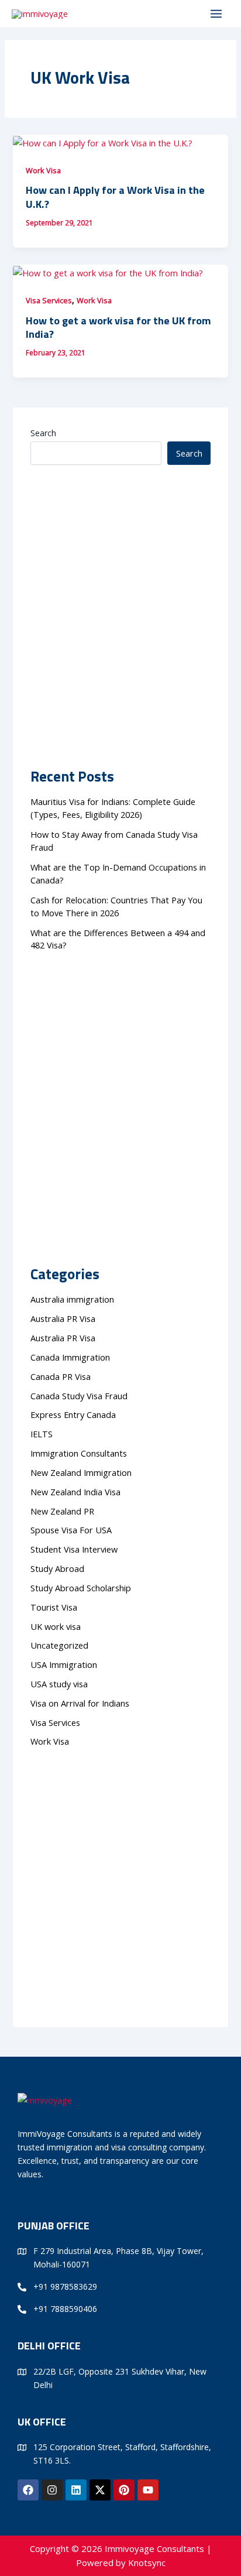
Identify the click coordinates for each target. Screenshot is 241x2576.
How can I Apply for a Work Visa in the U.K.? (115, 197)
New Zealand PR (62, 1511)
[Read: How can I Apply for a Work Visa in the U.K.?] (103, 142)
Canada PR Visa (61, 1376)
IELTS (42, 1434)
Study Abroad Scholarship (81, 1588)
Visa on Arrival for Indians (80, 1703)
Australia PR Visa (63, 1318)
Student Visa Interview (74, 1549)
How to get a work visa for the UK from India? (118, 327)
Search (43, 433)
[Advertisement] (120, 590)
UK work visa (56, 1626)
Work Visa (43, 170)
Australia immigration (72, 1299)
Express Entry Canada (73, 1414)
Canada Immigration (70, 1357)
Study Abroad (60, 1568)
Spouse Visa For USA (71, 1530)
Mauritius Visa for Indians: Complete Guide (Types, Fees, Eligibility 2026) (113, 808)
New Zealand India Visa (75, 1492)
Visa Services (49, 300)
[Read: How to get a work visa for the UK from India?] (108, 272)
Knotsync (147, 2563)
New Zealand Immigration (81, 1472)
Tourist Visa (54, 1607)
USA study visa (59, 1684)
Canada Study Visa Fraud (79, 1396)
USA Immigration (64, 1664)
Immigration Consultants (79, 1453)
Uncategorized (59, 1645)
